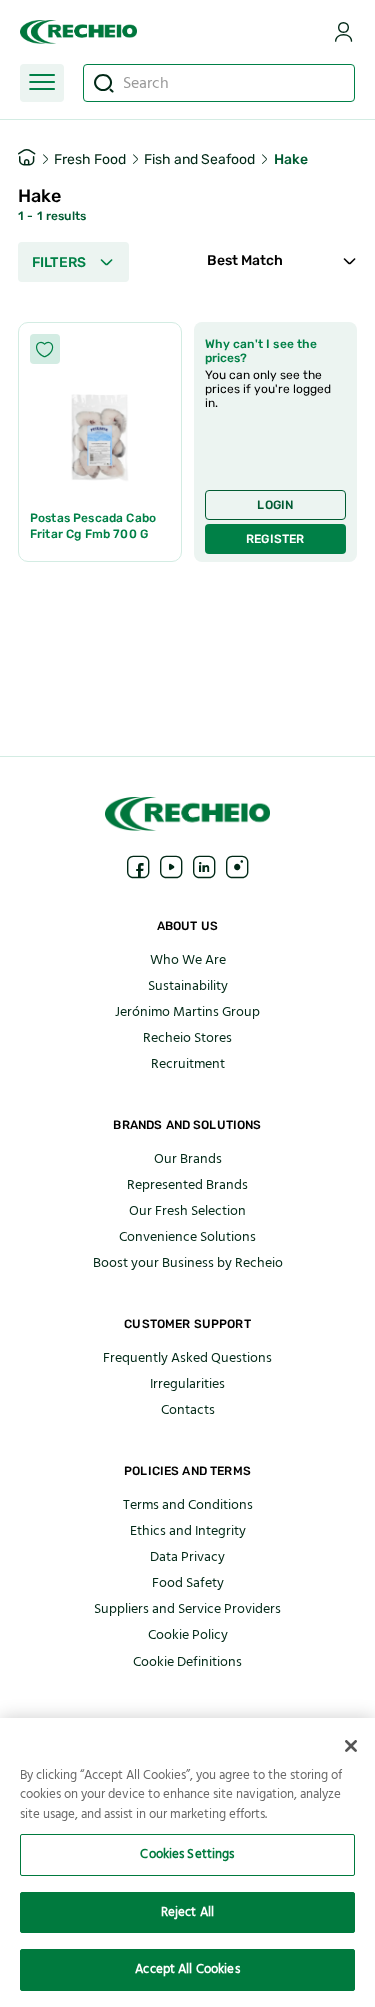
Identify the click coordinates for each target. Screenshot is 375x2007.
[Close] (351, 1746)
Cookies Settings (187, 1854)
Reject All (187, 1912)
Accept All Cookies (187, 1969)
